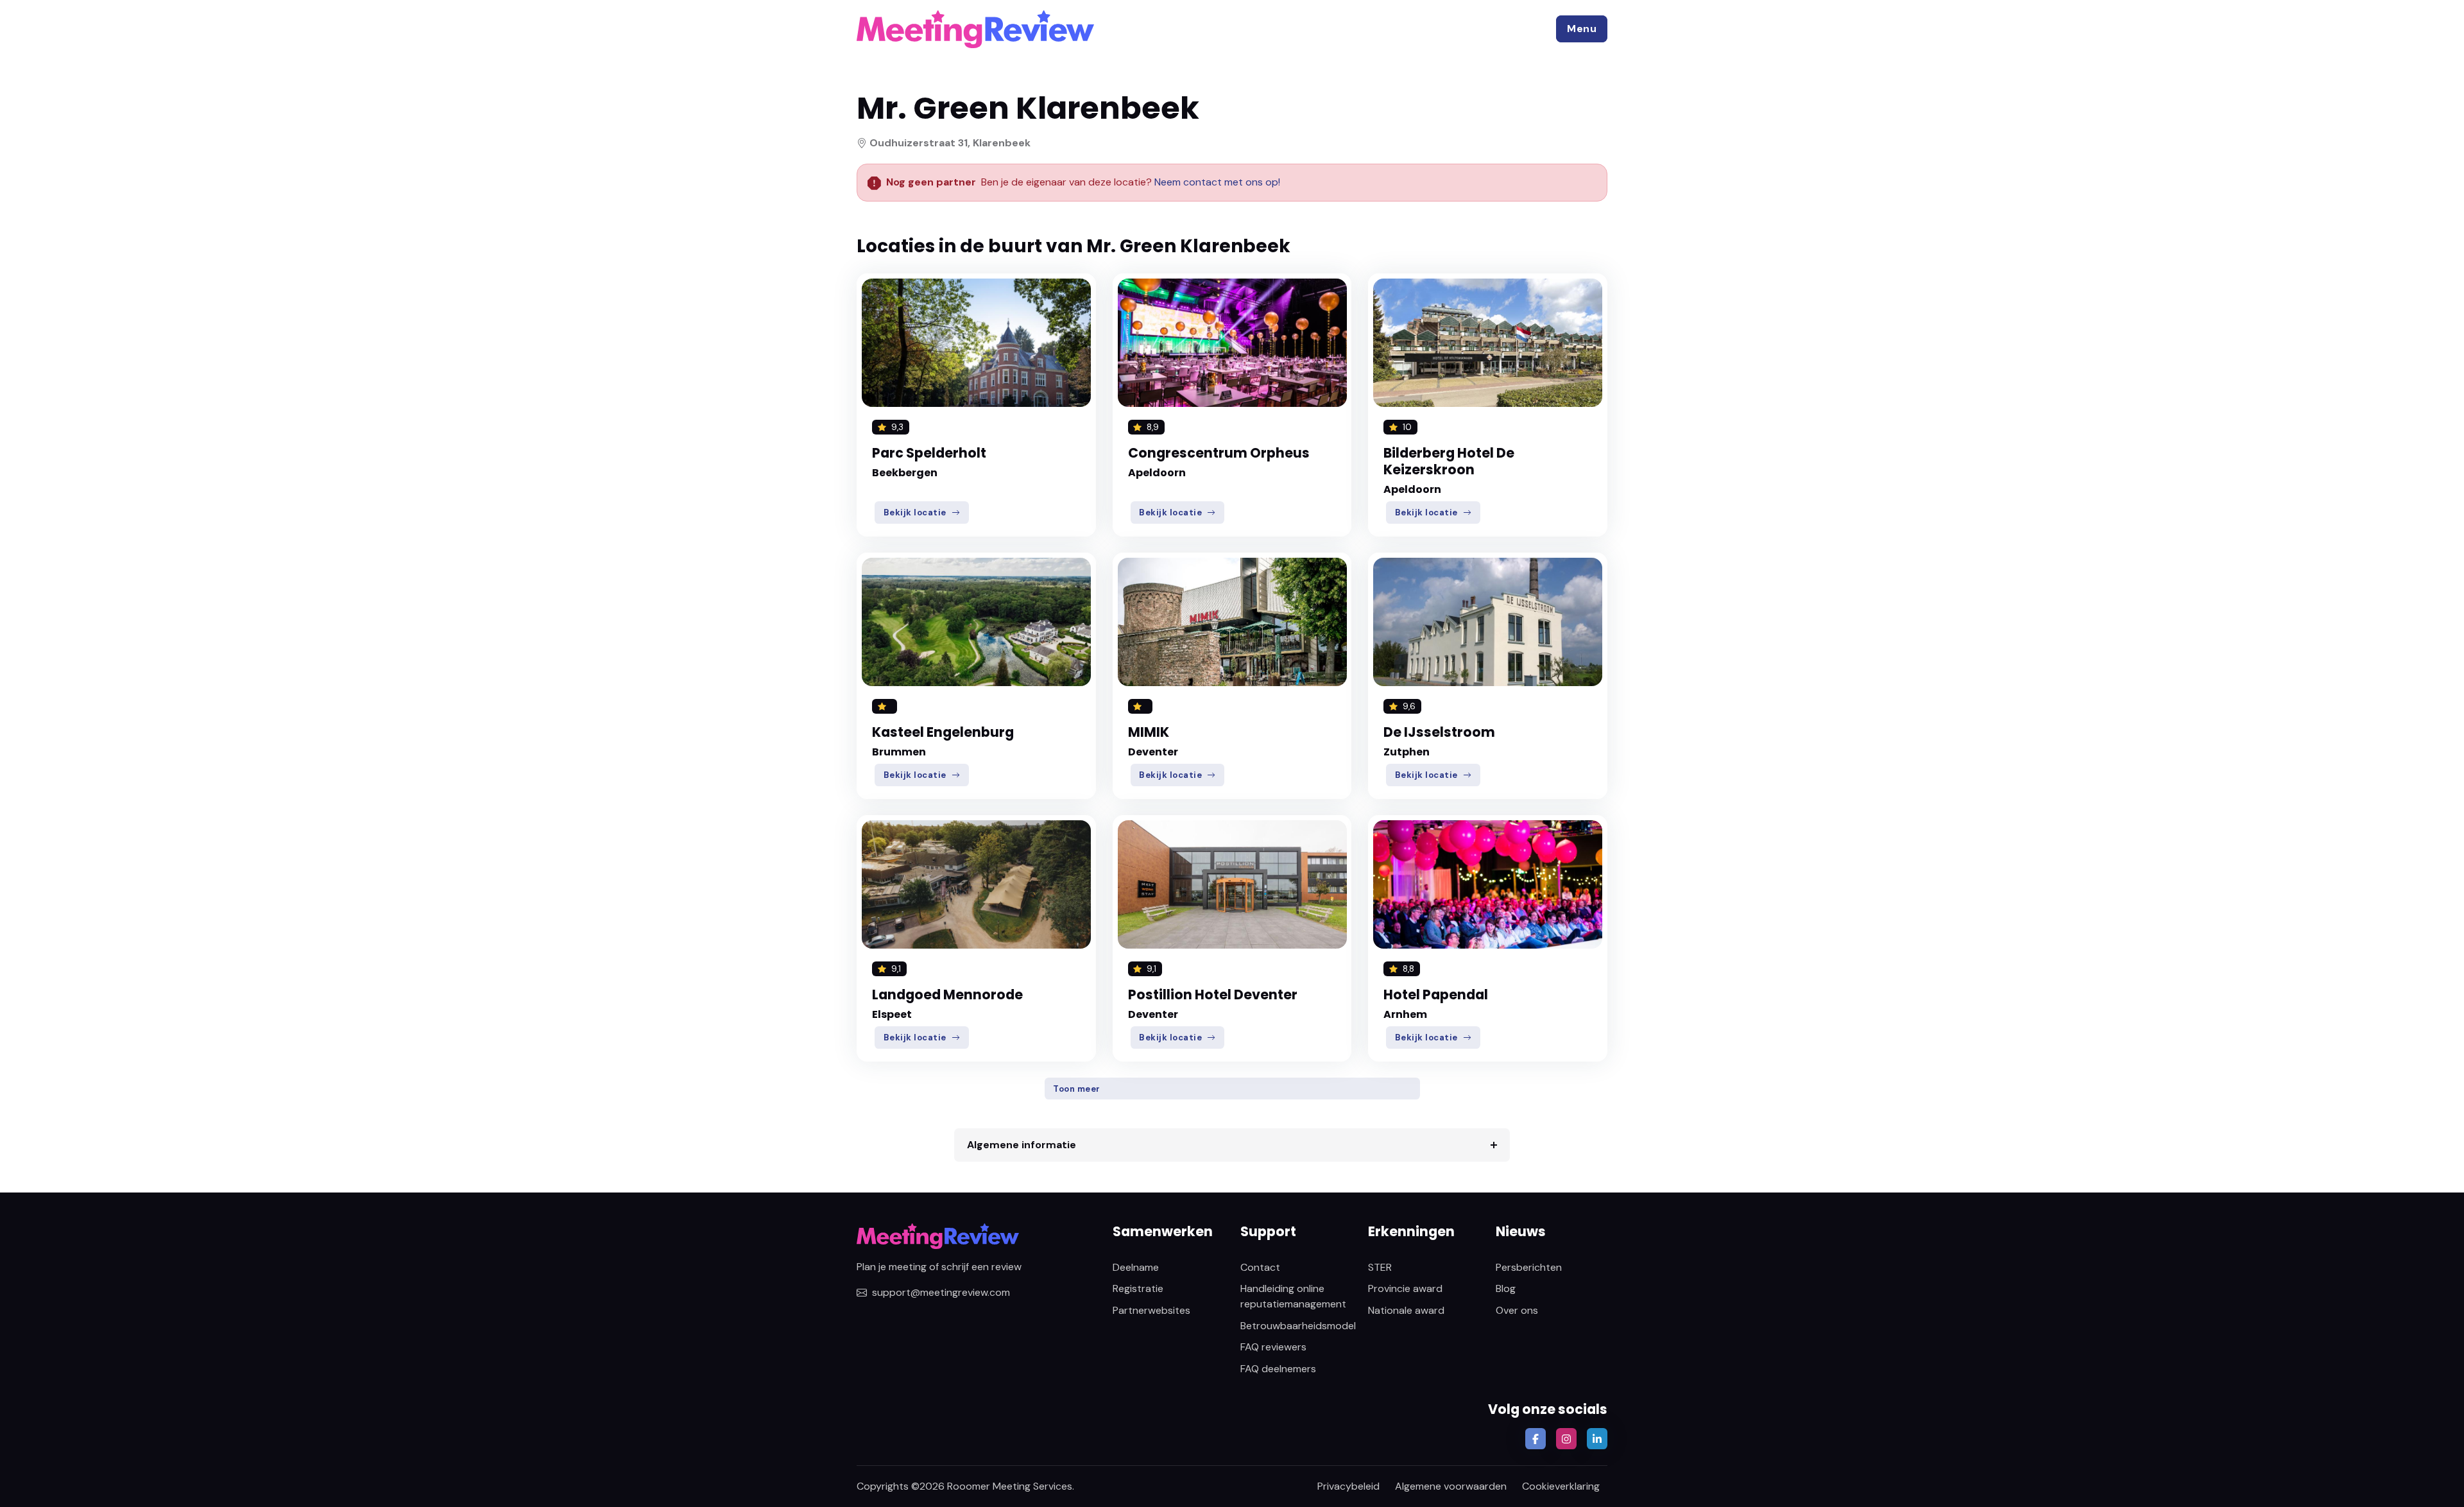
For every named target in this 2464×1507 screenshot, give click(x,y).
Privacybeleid (1348, 1486)
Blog (1506, 1288)
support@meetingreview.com (941, 1292)
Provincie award (1405, 1288)
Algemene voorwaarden (1451, 1486)
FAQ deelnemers (1278, 1369)
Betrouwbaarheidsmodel (1298, 1326)
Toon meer (1077, 1089)
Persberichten (1529, 1267)
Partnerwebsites (1151, 1310)
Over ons (1517, 1310)
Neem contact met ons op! (1217, 182)
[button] (1582, 29)
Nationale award (1406, 1310)
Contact (1260, 1267)
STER (1380, 1267)
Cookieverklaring (1561, 1486)
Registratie (1138, 1288)
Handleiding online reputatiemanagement (1293, 1296)
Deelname (1136, 1267)
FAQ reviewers (1273, 1347)
